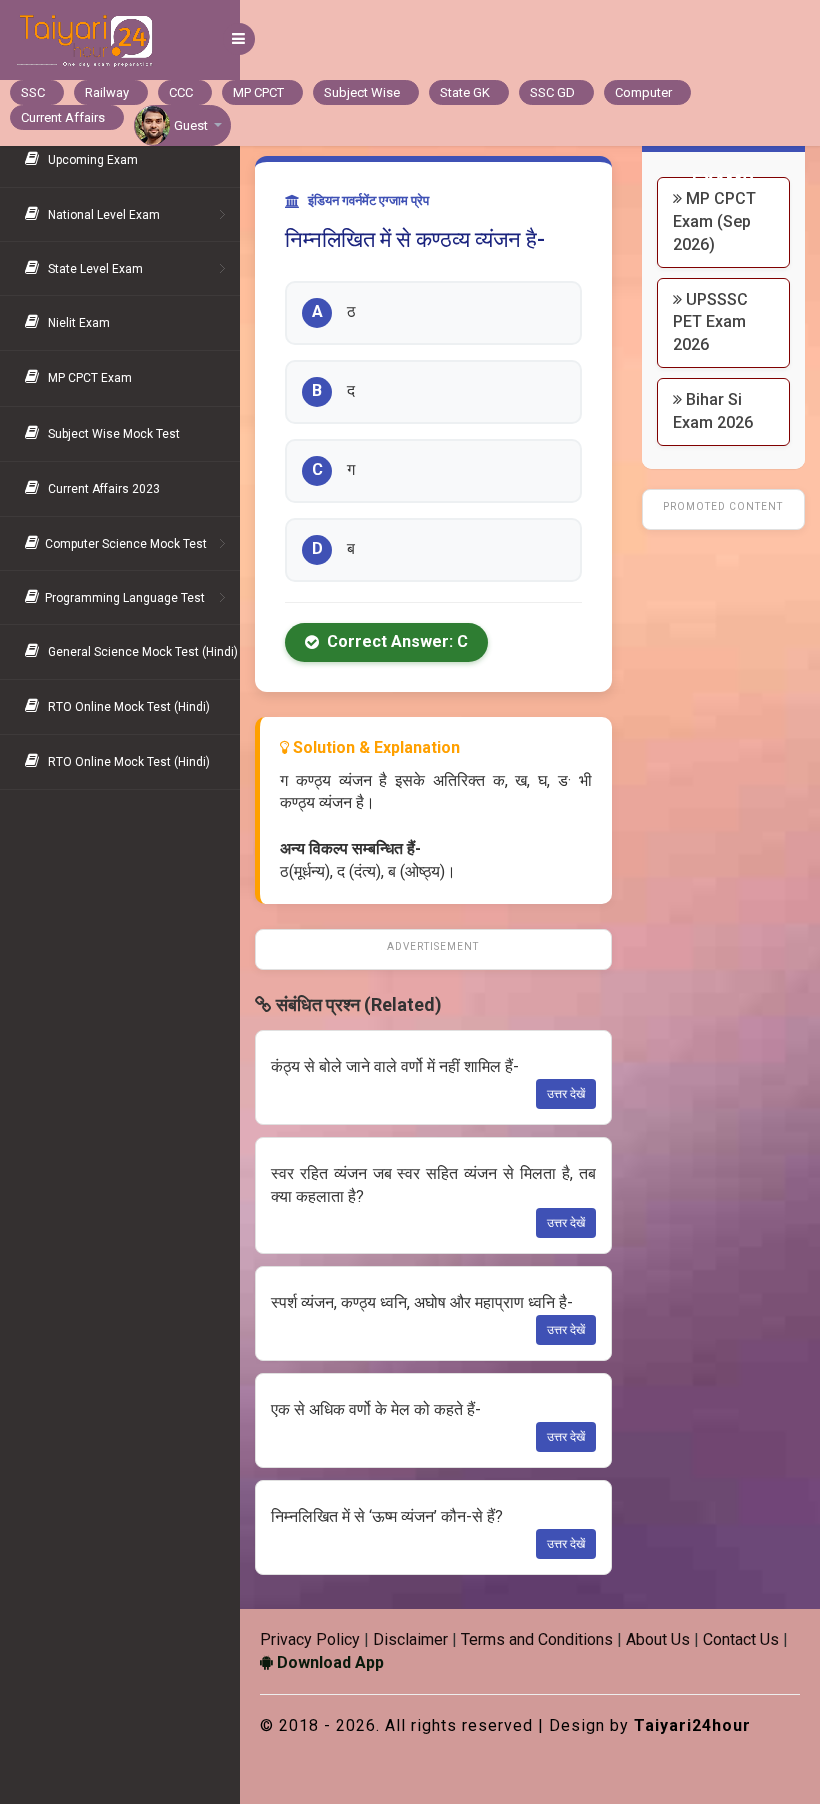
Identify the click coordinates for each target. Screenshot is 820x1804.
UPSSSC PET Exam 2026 (710, 322)
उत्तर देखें (566, 1094)
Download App (328, 1662)
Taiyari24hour (692, 1725)
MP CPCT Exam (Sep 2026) (714, 221)
